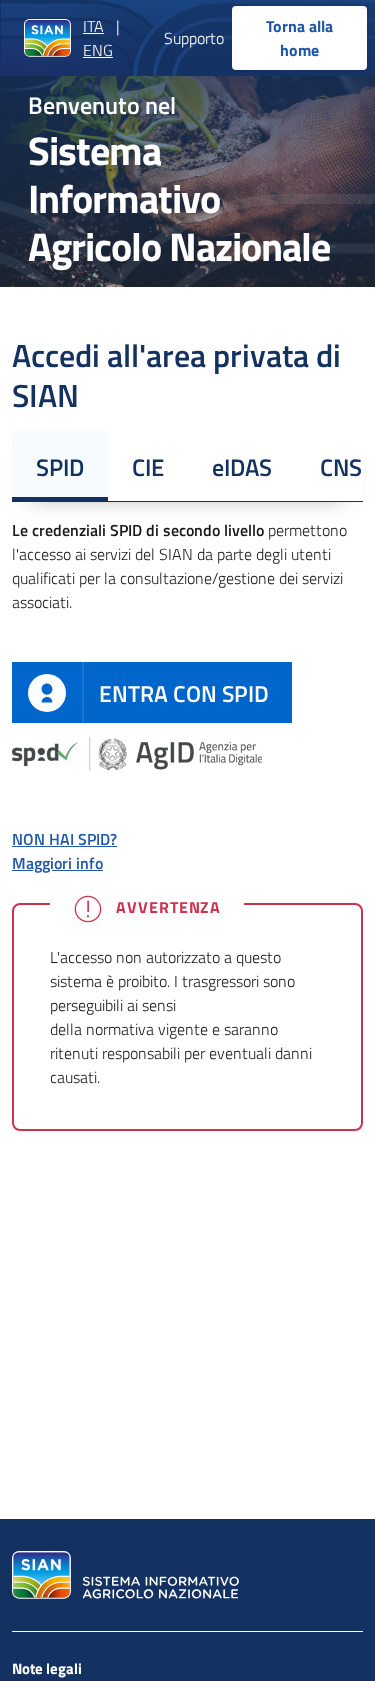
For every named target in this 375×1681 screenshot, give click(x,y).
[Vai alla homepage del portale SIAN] (123, 1575)
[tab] (60, 466)
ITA (93, 26)
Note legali (47, 1668)
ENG (98, 50)
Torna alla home (299, 38)
